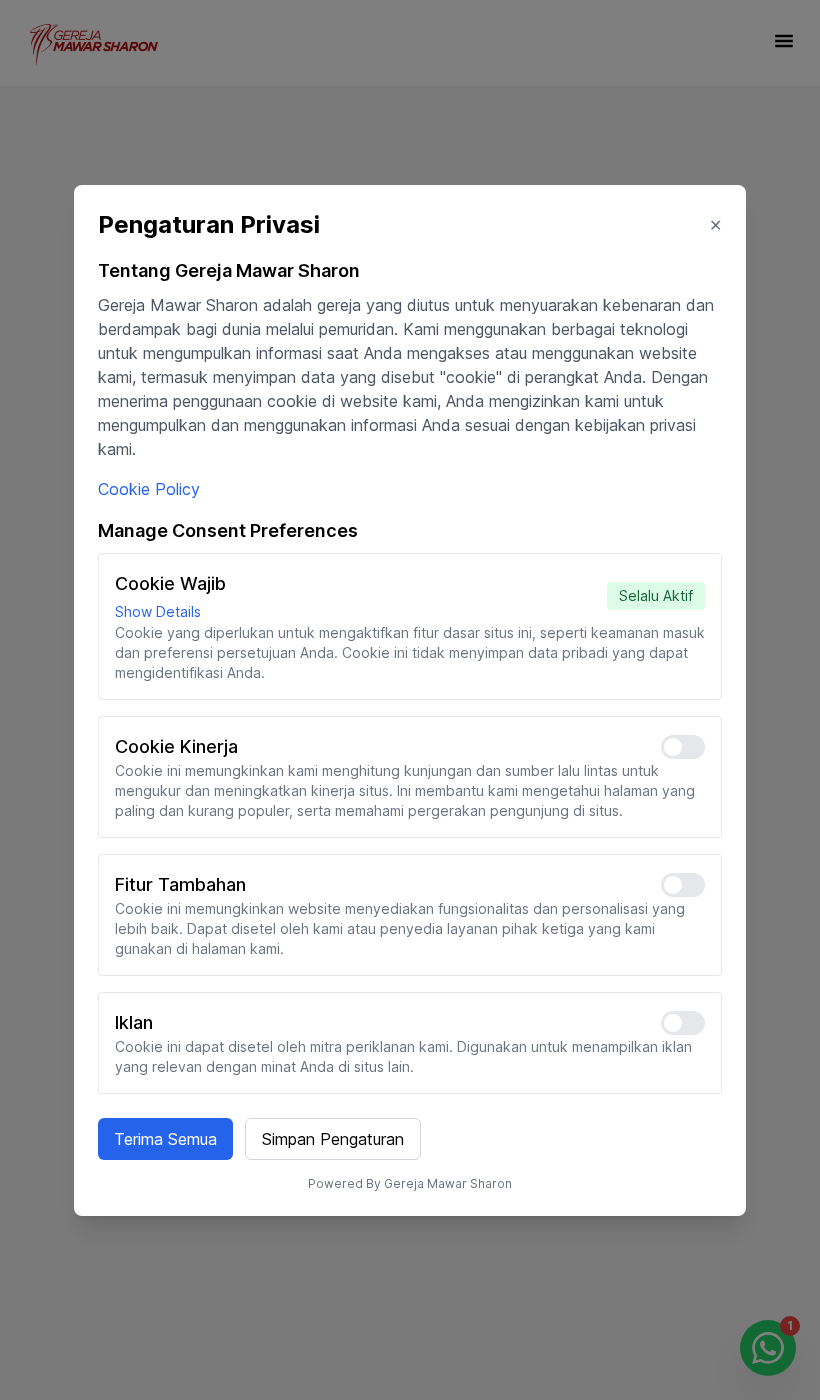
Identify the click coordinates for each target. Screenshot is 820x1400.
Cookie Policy (149, 489)
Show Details (158, 611)
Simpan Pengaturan (333, 1139)
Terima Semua (165, 1139)
